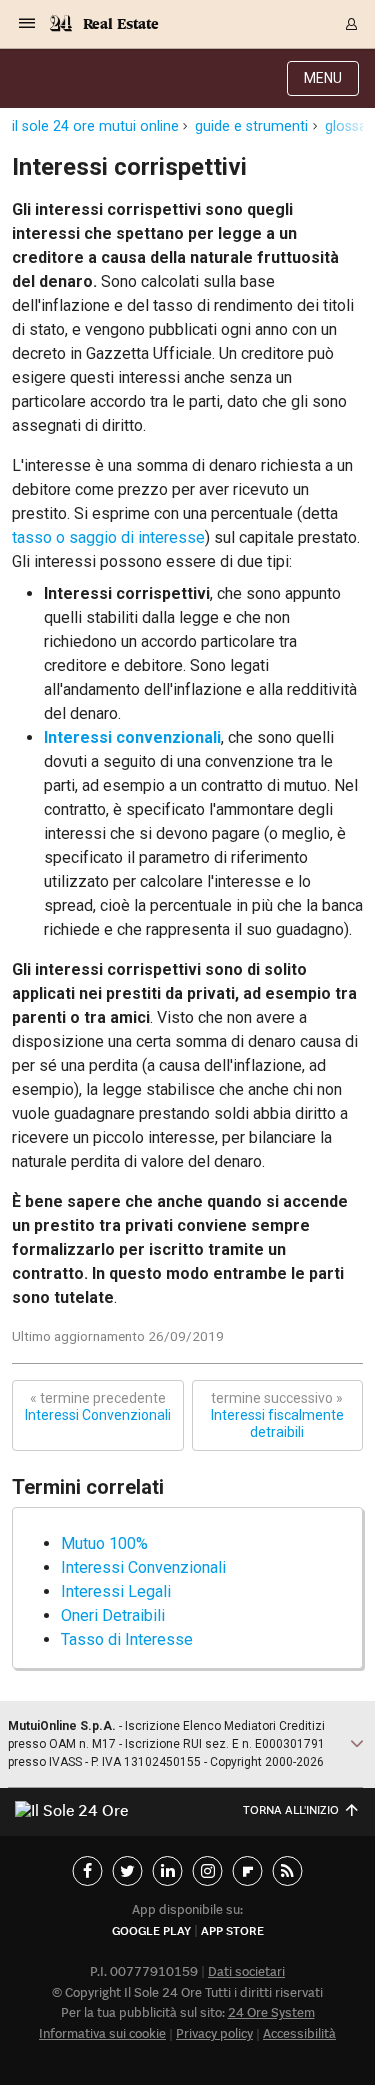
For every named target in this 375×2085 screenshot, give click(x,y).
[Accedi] (352, 24)
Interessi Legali (116, 1591)
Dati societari (246, 1971)
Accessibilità (299, 2033)
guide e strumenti (251, 126)
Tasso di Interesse (127, 1639)
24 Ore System (271, 2012)
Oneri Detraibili (113, 1615)
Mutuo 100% (104, 1543)
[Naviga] (27, 24)
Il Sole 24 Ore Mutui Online (95, 126)
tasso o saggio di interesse (108, 537)
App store (232, 1930)
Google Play (151, 1930)
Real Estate (121, 23)
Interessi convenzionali (132, 737)
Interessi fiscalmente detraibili (277, 1415)
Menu (323, 78)
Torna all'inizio (291, 1809)
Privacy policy (214, 2033)
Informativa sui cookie (102, 2033)
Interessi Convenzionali (98, 1406)
